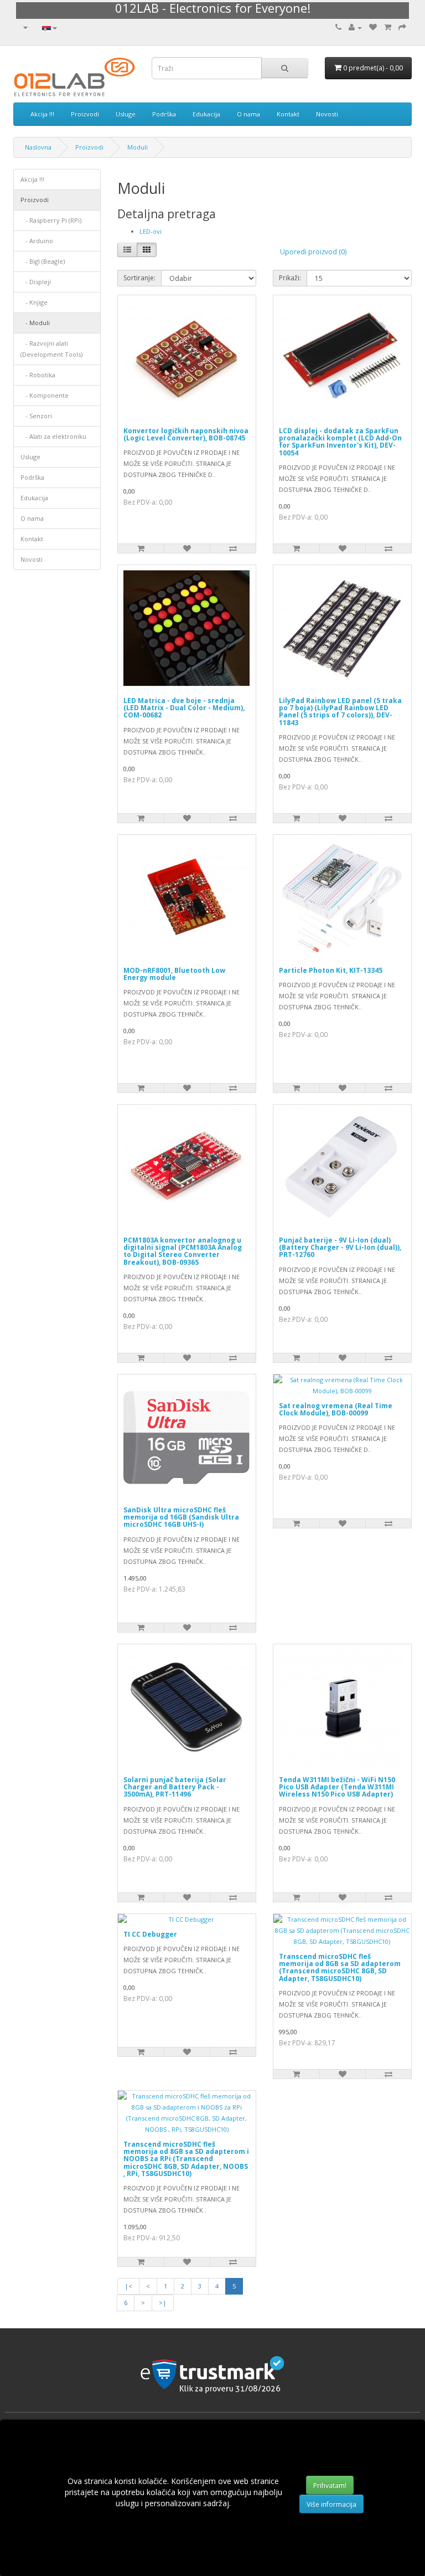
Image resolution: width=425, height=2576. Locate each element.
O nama (248, 114)
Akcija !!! (42, 114)
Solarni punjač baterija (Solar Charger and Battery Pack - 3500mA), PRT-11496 (175, 1787)
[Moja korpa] (388, 27)
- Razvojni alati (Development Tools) (51, 349)
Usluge (126, 114)
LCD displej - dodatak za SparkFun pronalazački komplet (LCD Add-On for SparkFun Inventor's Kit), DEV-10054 (340, 442)
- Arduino (37, 241)
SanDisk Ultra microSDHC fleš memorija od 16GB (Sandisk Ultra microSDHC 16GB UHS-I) (181, 1517)
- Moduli (35, 323)
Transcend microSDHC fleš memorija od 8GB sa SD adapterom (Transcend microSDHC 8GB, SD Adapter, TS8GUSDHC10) (340, 1967)
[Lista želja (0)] (373, 27)
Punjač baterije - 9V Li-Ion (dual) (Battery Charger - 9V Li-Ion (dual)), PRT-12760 (340, 1247)
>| (163, 2303)
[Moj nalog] (355, 27)
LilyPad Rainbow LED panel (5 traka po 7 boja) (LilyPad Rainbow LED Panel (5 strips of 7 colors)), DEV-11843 (340, 712)
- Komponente (45, 395)
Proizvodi (85, 114)
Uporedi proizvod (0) (313, 252)
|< (128, 2286)
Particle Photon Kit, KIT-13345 (331, 970)
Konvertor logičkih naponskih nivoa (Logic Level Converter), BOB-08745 (186, 434)
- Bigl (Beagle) (43, 261)
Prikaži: (290, 278)
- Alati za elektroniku (53, 436)
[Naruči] (402, 27)
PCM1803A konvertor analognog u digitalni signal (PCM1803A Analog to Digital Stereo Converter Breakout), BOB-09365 (183, 1251)
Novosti (327, 114)
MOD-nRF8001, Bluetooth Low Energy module (174, 974)
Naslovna (38, 147)
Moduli (138, 147)
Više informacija (331, 2504)
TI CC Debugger (150, 1934)
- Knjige (34, 302)
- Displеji (36, 282)
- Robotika (38, 375)
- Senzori (36, 416)
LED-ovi (151, 231)
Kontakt (288, 114)
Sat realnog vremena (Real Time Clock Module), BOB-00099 (336, 1409)
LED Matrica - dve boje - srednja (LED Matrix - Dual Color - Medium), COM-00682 (184, 708)
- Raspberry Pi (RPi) (51, 220)
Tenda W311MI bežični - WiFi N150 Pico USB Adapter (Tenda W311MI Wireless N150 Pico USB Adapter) (337, 1787)
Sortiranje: (139, 278)
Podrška (164, 114)
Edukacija (206, 114)
